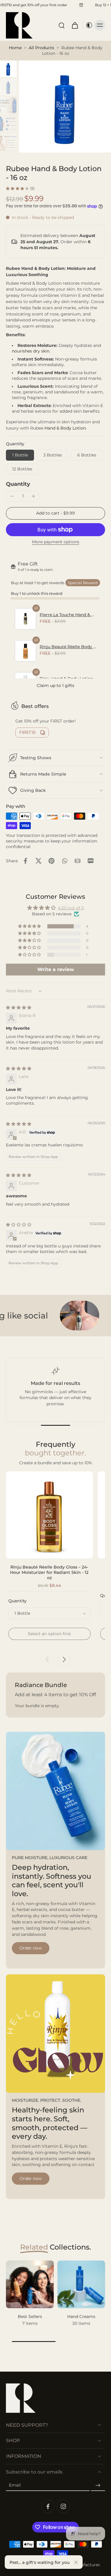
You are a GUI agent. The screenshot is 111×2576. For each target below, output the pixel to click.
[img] (19, 1007)
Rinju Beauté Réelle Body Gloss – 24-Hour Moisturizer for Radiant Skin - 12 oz (49, 1572)
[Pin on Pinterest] (52, 861)
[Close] (76, 2562)
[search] (62, 25)
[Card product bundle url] (49, 1515)
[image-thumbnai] (8, 69)
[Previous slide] (47, 1659)
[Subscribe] (98, 2485)
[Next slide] (64, 1659)
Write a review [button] (56, 969)
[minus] (12, 496)
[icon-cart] (75, 25)
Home (15, 48)
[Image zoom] (65, 106)
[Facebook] (48, 2506)
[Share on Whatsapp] (65, 861)
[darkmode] (88, 25)
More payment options (56, 542)
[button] (55, 513)
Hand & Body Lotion (65, 428)
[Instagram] (63, 2506)
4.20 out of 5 (71, 908)
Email (15, 2485)
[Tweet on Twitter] (38, 861)
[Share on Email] (78, 861)
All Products (41, 48)
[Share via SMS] (91, 861)
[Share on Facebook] (25, 861)
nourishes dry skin (31, 351)
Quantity (18, 484)
